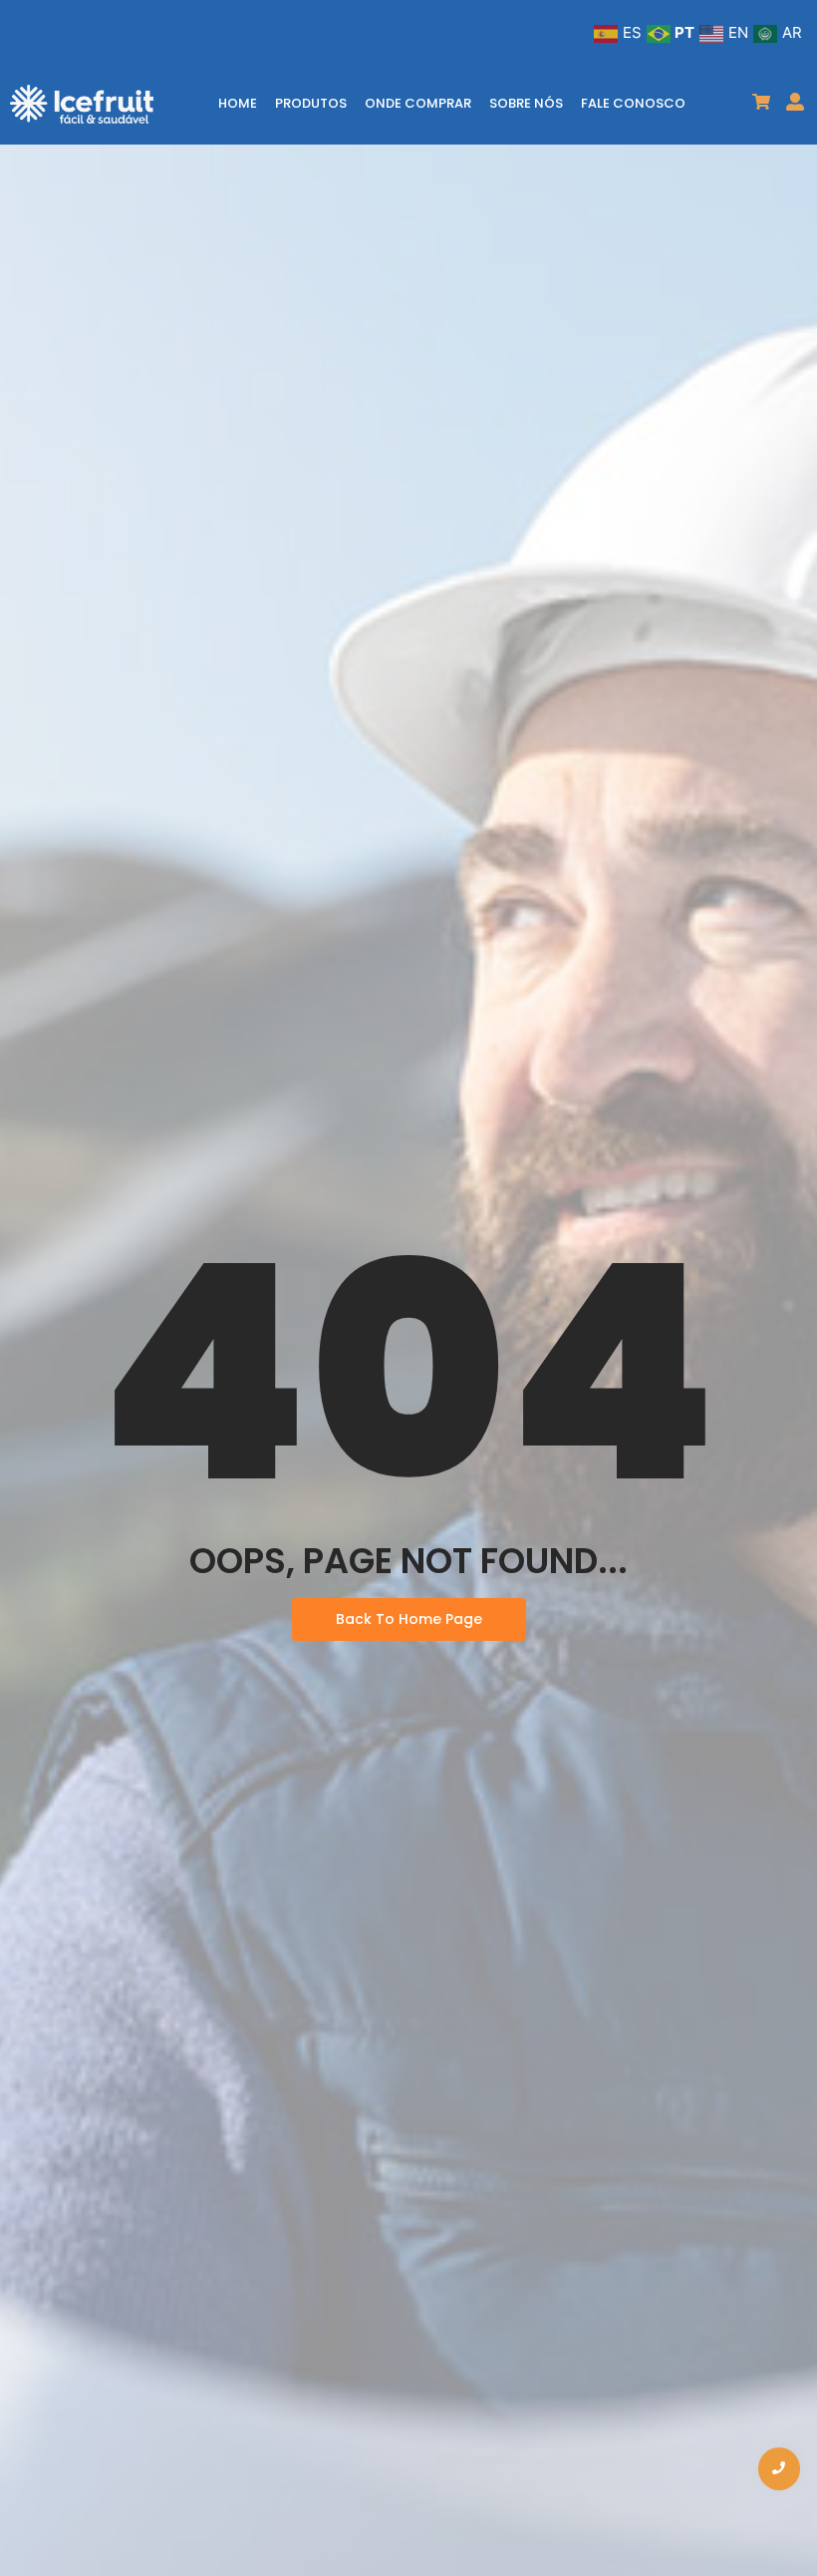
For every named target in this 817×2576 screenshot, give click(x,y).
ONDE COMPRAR (418, 103)
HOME (238, 103)
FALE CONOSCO (633, 103)
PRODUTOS (311, 103)
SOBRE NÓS (526, 103)
